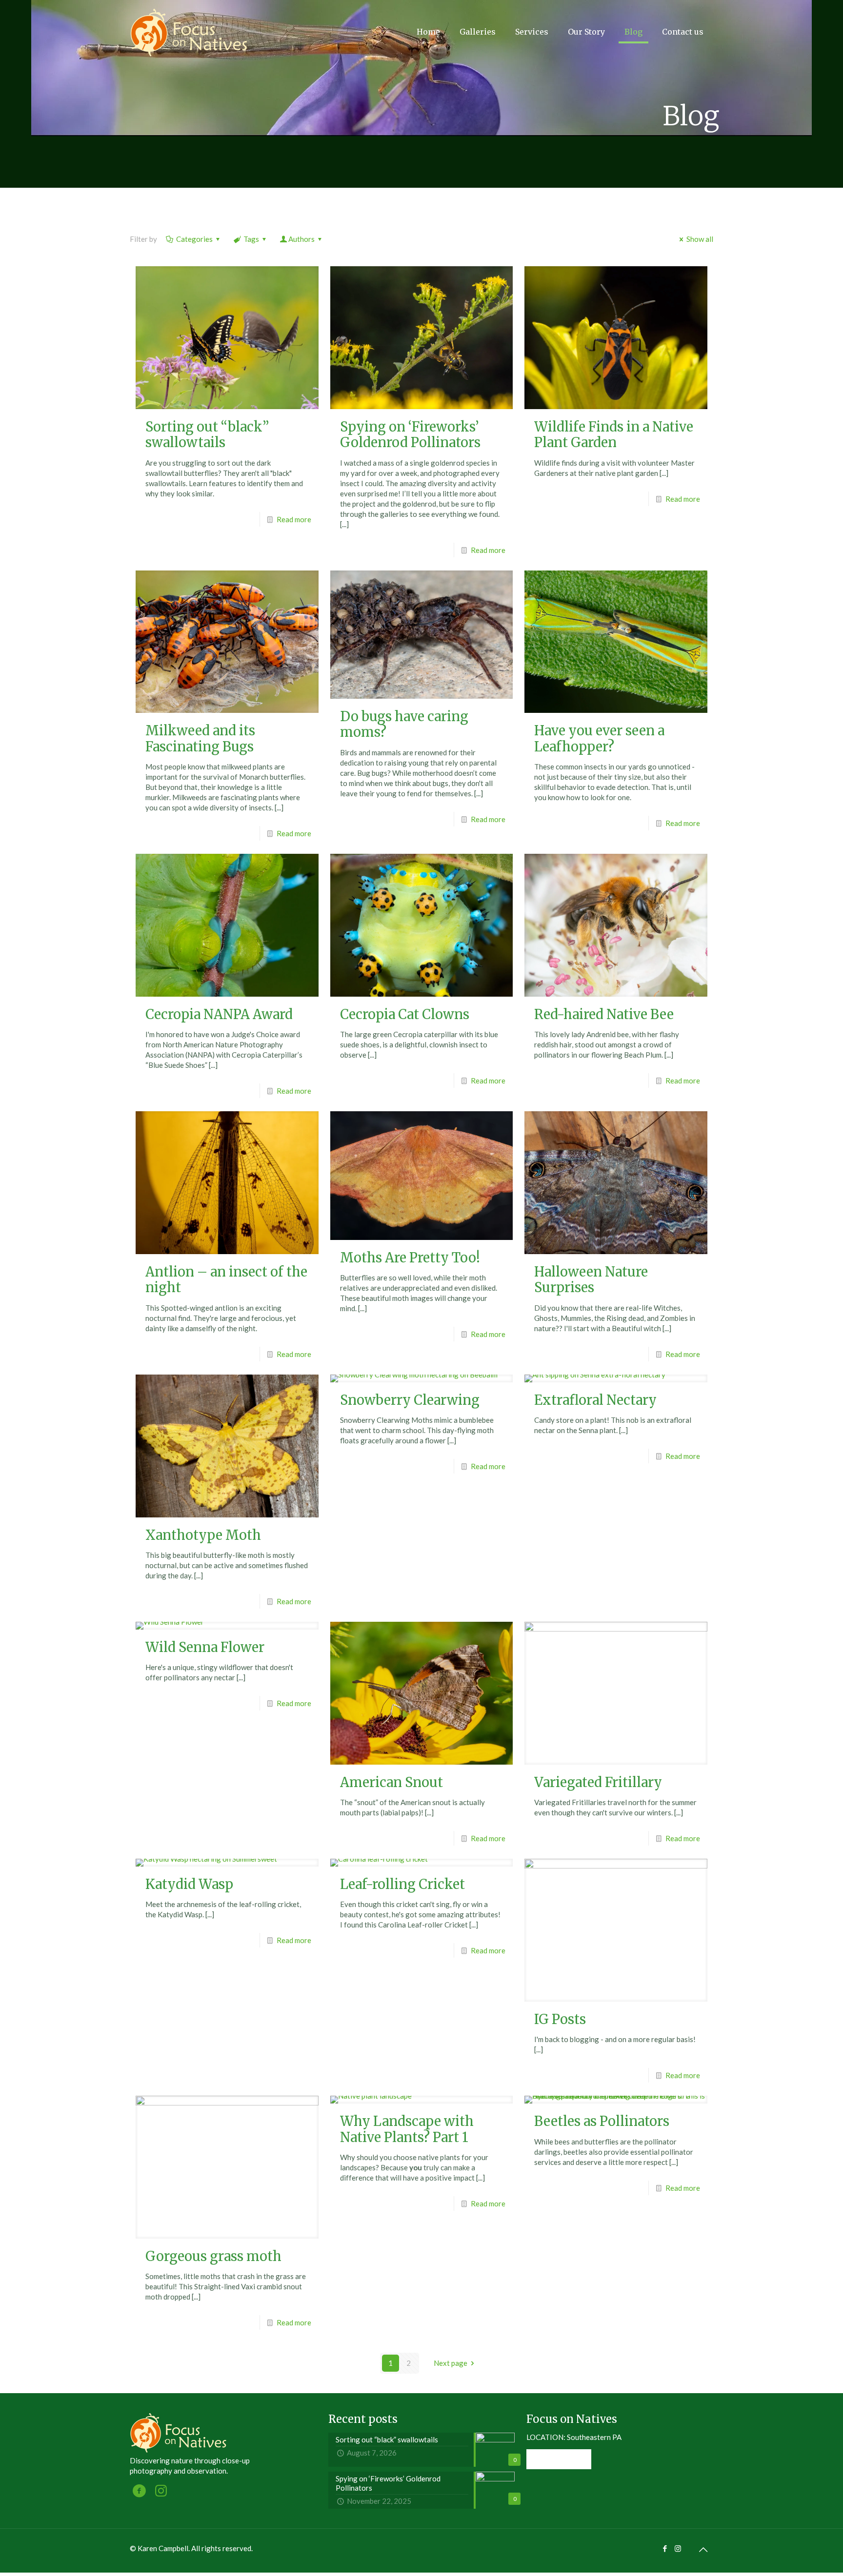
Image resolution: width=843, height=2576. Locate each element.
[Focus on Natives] (189, 32)
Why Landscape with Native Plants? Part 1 (407, 2129)
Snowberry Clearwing (410, 1400)
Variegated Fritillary (598, 1782)
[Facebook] (665, 2548)
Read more (294, 519)
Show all (700, 239)
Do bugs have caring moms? (404, 724)
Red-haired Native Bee (604, 1014)
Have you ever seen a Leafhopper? (599, 738)
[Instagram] (678, 2548)
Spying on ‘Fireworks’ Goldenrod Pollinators (410, 434)
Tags (251, 239)
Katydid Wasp (189, 1884)
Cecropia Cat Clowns (405, 1014)
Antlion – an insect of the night (226, 1279)
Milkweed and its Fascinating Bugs (200, 738)
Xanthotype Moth (203, 1535)
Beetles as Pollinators (602, 2121)
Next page (451, 2363)
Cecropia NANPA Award (219, 1014)
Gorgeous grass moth (213, 2256)
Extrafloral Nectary (595, 1400)
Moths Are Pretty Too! (410, 1258)
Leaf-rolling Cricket (402, 1884)
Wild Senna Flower (205, 1647)
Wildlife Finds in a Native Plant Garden (614, 434)
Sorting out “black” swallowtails (207, 434)
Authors (301, 239)
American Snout (391, 1782)
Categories (194, 239)
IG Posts (560, 2019)
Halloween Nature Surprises (591, 1279)
